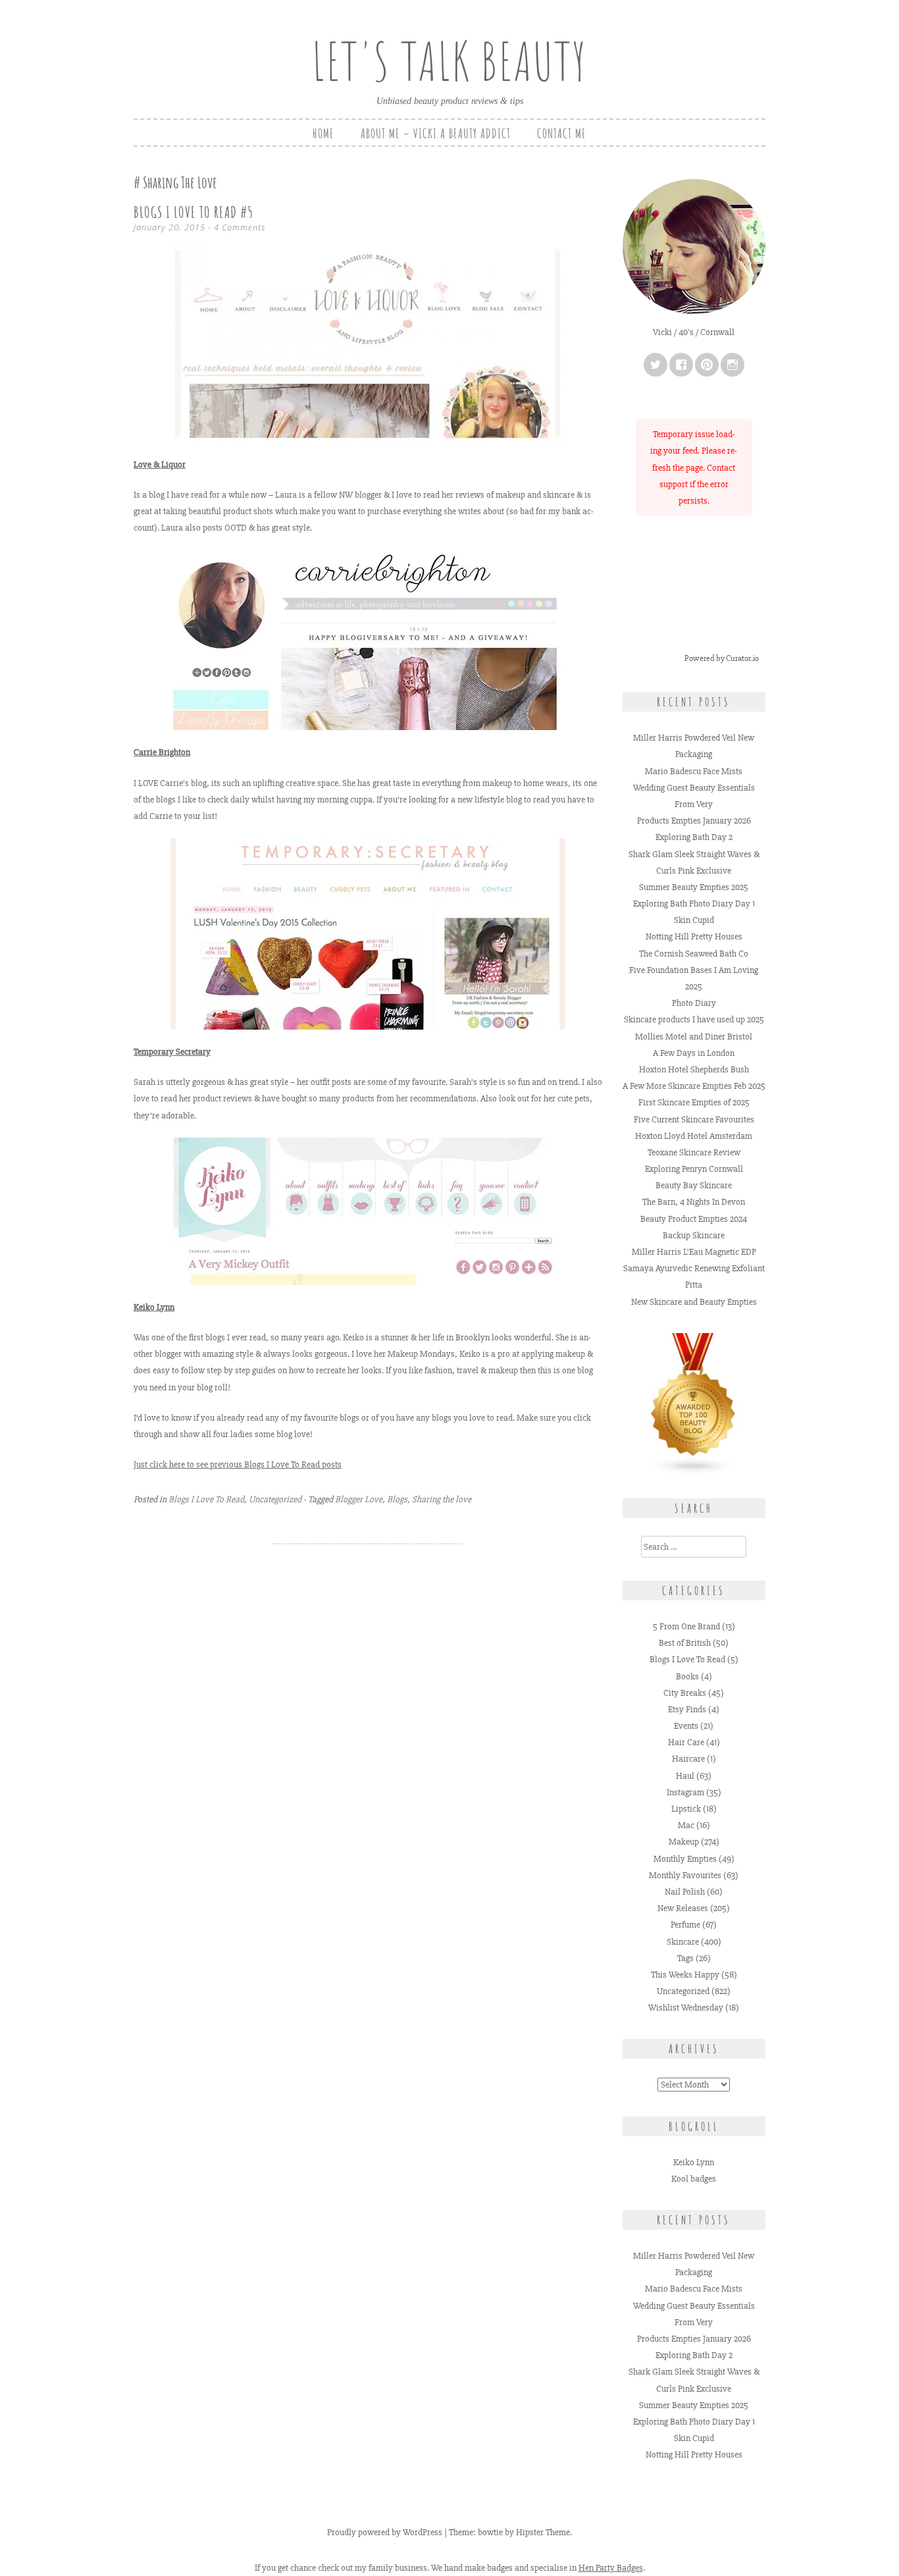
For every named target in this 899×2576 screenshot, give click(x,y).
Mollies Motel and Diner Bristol (694, 1037)
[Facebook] (681, 365)
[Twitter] (655, 365)
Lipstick (686, 1809)
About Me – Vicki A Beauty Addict (436, 133)
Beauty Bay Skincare (694, 1185)
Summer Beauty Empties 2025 (694, 887)
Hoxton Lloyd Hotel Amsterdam (694, 1136)
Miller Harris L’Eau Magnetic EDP (694, 1252)
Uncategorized (275, 1499)
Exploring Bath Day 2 (694, 837)
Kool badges (694, 2179)
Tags (685, 1958)
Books (687, 1676)
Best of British (685, 1643)
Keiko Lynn (694, 2162)
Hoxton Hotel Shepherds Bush (694, 1069)
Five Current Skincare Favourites (694, 1119)
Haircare (688, 1759)
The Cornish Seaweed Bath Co (694, 954)
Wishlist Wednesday (686, 2008)
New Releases (683, 1908)
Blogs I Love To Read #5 (193, 212)
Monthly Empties (685, 1859)
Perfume (685, 1925)
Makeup (684, 1842)
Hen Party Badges (611, 2568)
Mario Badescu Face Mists (694, 771)
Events (686, 1726)
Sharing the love (442, 1499)
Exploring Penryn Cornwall (694, 1169)
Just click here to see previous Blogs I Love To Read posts (238, 1464)
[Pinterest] (707, 365)
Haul (685, 1776)
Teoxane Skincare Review (694, 1152)
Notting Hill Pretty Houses (694, 936)
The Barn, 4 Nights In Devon (694, 1202)
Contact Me (562, 133)
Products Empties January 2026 (694, 821)
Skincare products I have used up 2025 (694, 1019)
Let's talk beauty (449, 61)
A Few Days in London (694, 1053)
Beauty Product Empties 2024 (694, 1219)
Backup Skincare (694, 1235)
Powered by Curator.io (722, 658)
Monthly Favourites (685, 1875)
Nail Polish (685, 1892)
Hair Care (686, 1742)
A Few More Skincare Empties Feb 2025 (694, 1086)
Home (323, 133)
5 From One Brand (686, 1626)
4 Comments (240, 227)
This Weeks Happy (685, 1975)
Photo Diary (694, 1003)
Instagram (685, 1792)
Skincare (683, 1942)
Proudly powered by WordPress (385, 2532)
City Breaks (685, 1693)
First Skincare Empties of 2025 (694, 1102)
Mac (686, 1825)
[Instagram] (732, 365)
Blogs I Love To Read (206, 1499)
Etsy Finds (687, 1709)
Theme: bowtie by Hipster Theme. (510, 2532)
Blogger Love (359, 1499)
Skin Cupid (694, 920)
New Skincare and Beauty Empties (694, 1302)
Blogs (397, 1499)
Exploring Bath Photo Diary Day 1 (694, 904)
